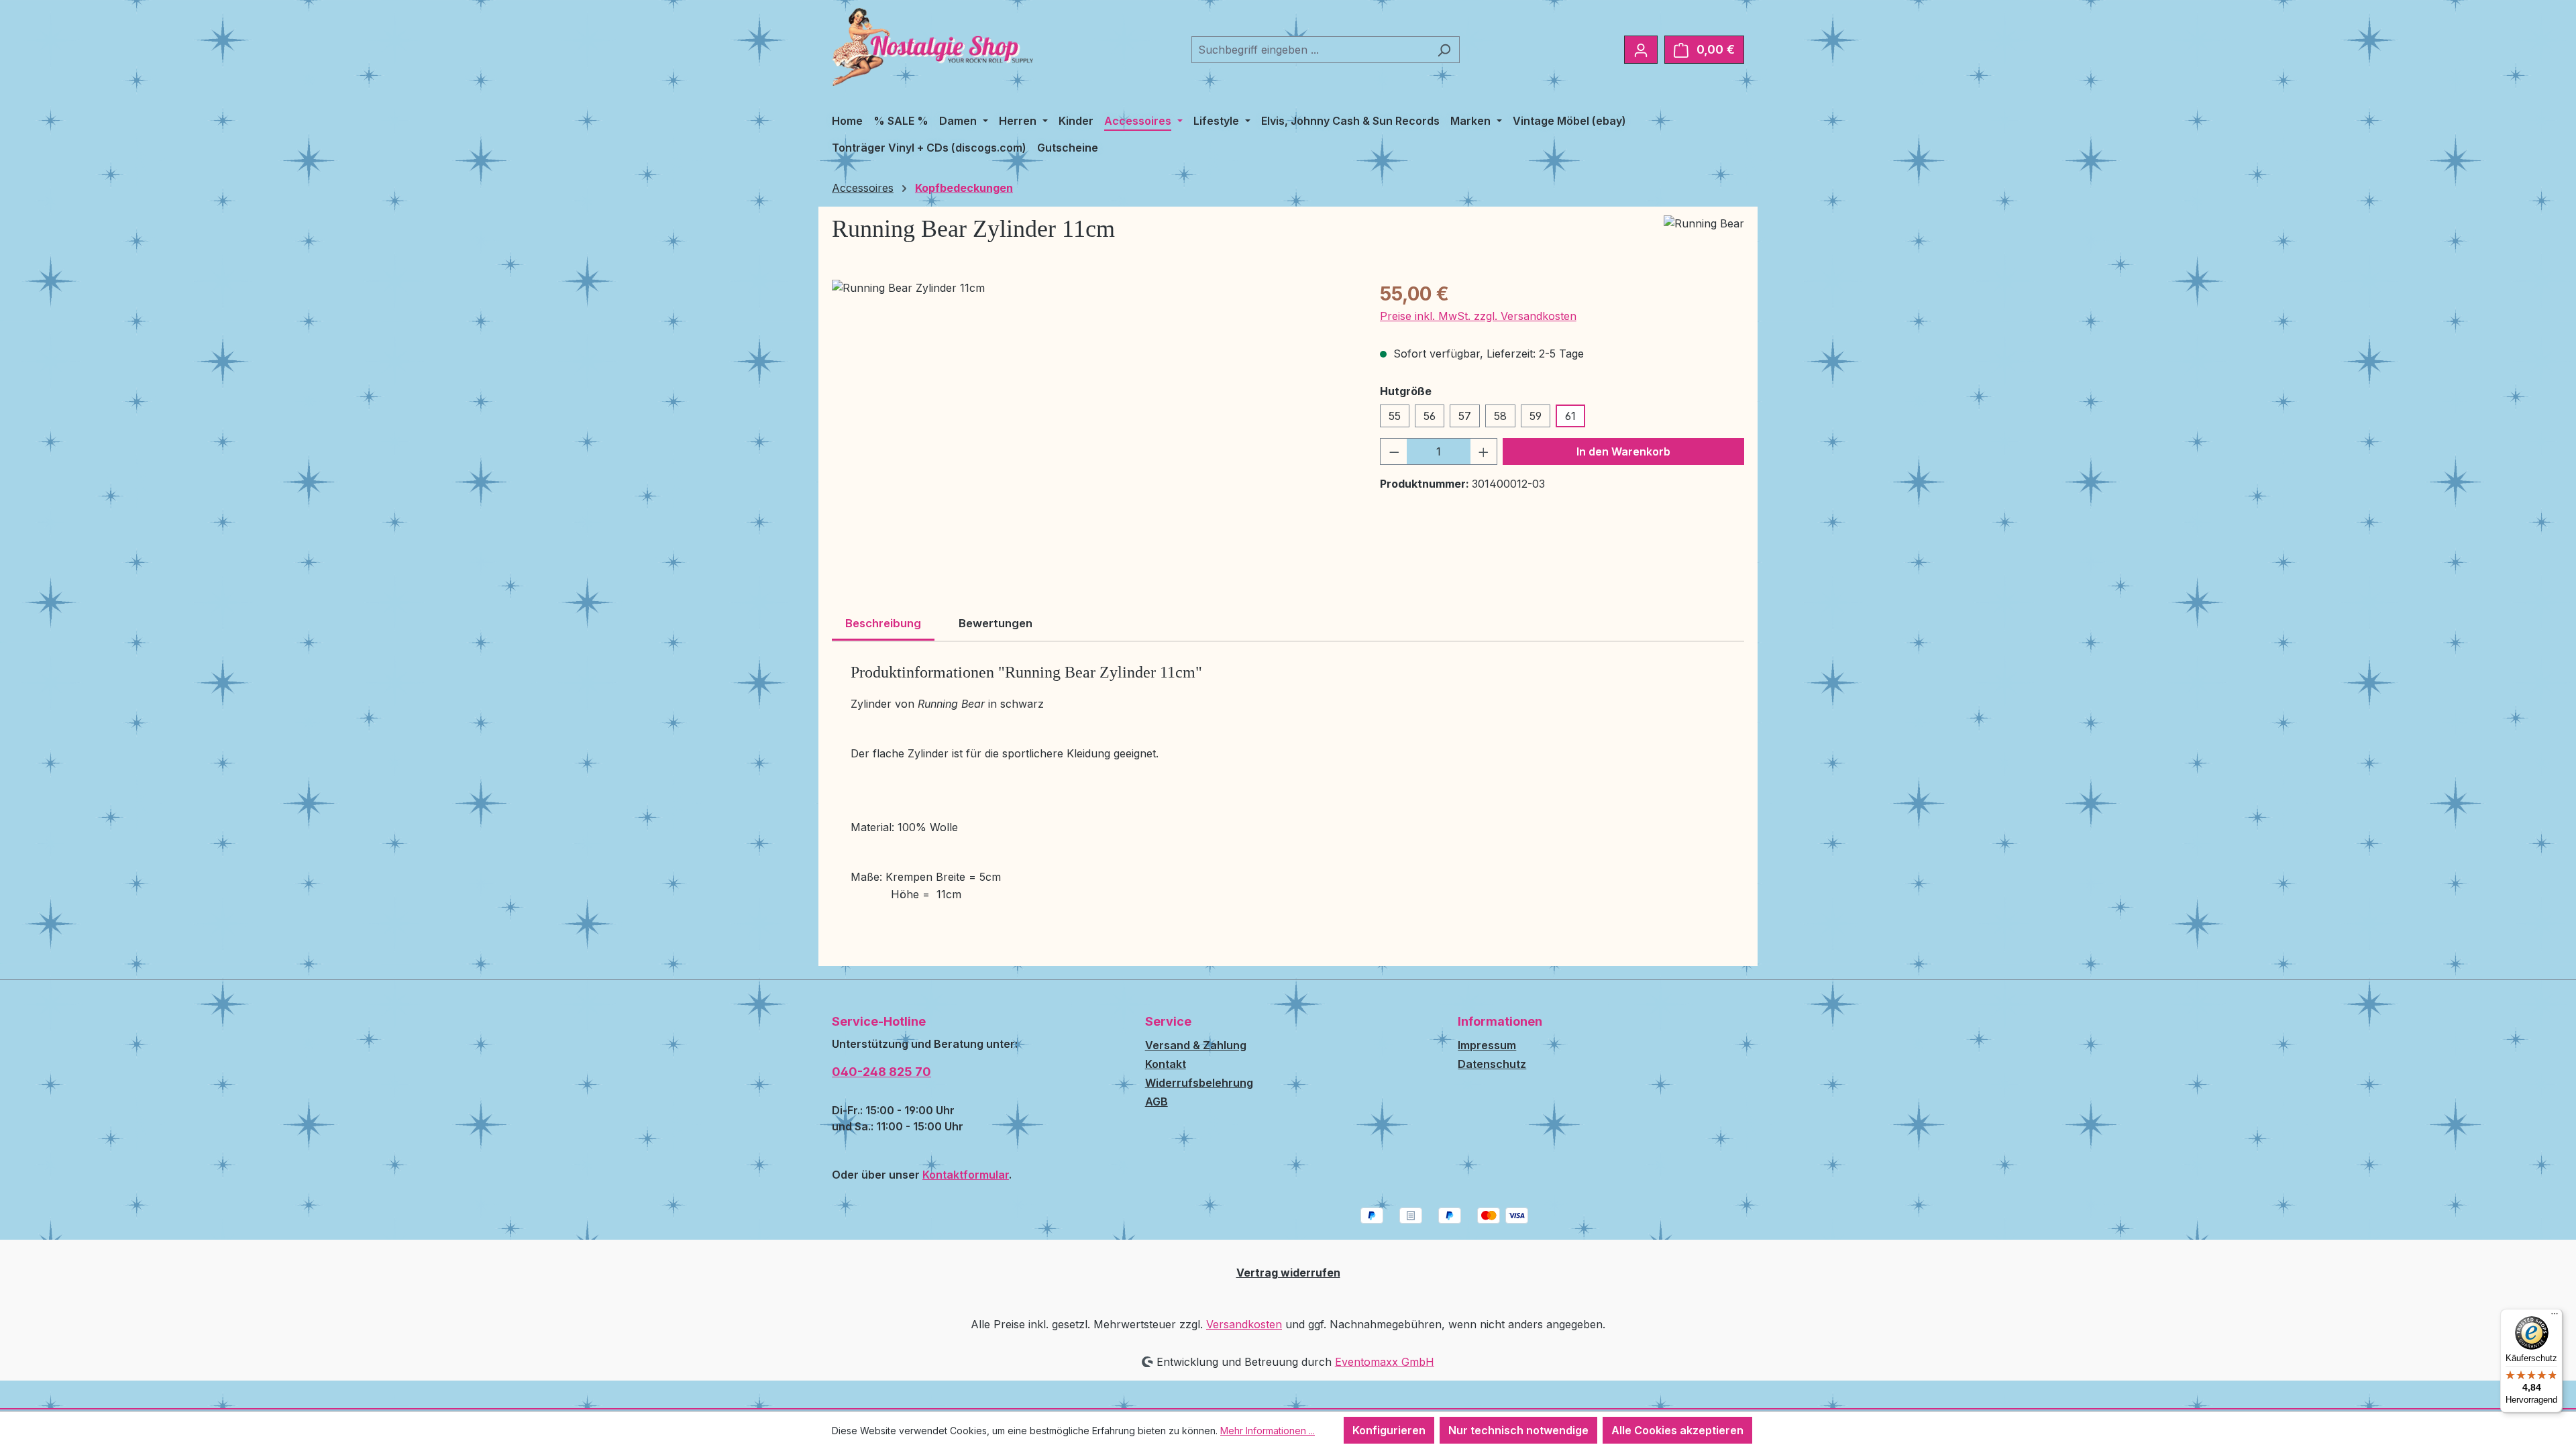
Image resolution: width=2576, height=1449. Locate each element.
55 (1395, 416)
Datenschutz (1492, 1064)
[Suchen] (1444, 50)
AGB (1157, 1102)
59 (1536, 416)
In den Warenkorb (1623, 451)
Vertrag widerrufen (1288, 1273)
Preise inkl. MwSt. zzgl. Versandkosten (1478, 316)
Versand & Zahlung (1196, 1045)
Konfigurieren (1389, 1430)
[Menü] (2555, 1317)
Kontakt (1166, 1064)
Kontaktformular (966, 1175)
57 (1465, 416)
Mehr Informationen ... (1268, 1431)
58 (1500, 416)
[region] (1092, 424)
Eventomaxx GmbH (1385, 1362)
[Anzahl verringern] (1394, 451)
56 (1430, 416)
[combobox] (1310, 50)
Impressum (1487, 1045)
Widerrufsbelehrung (1199, 1083)
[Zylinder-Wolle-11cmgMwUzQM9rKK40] (1092, 424)
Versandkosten (1244, 1324)
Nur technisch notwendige (1518, 1430)
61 (1570, 416)
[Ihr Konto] (1641, 50)
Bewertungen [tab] (996, 623)
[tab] (883, 625)
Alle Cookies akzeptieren (1677, 1430)
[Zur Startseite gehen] (932, 47)
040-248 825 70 (881, 1072)
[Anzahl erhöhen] (1484, 451)
